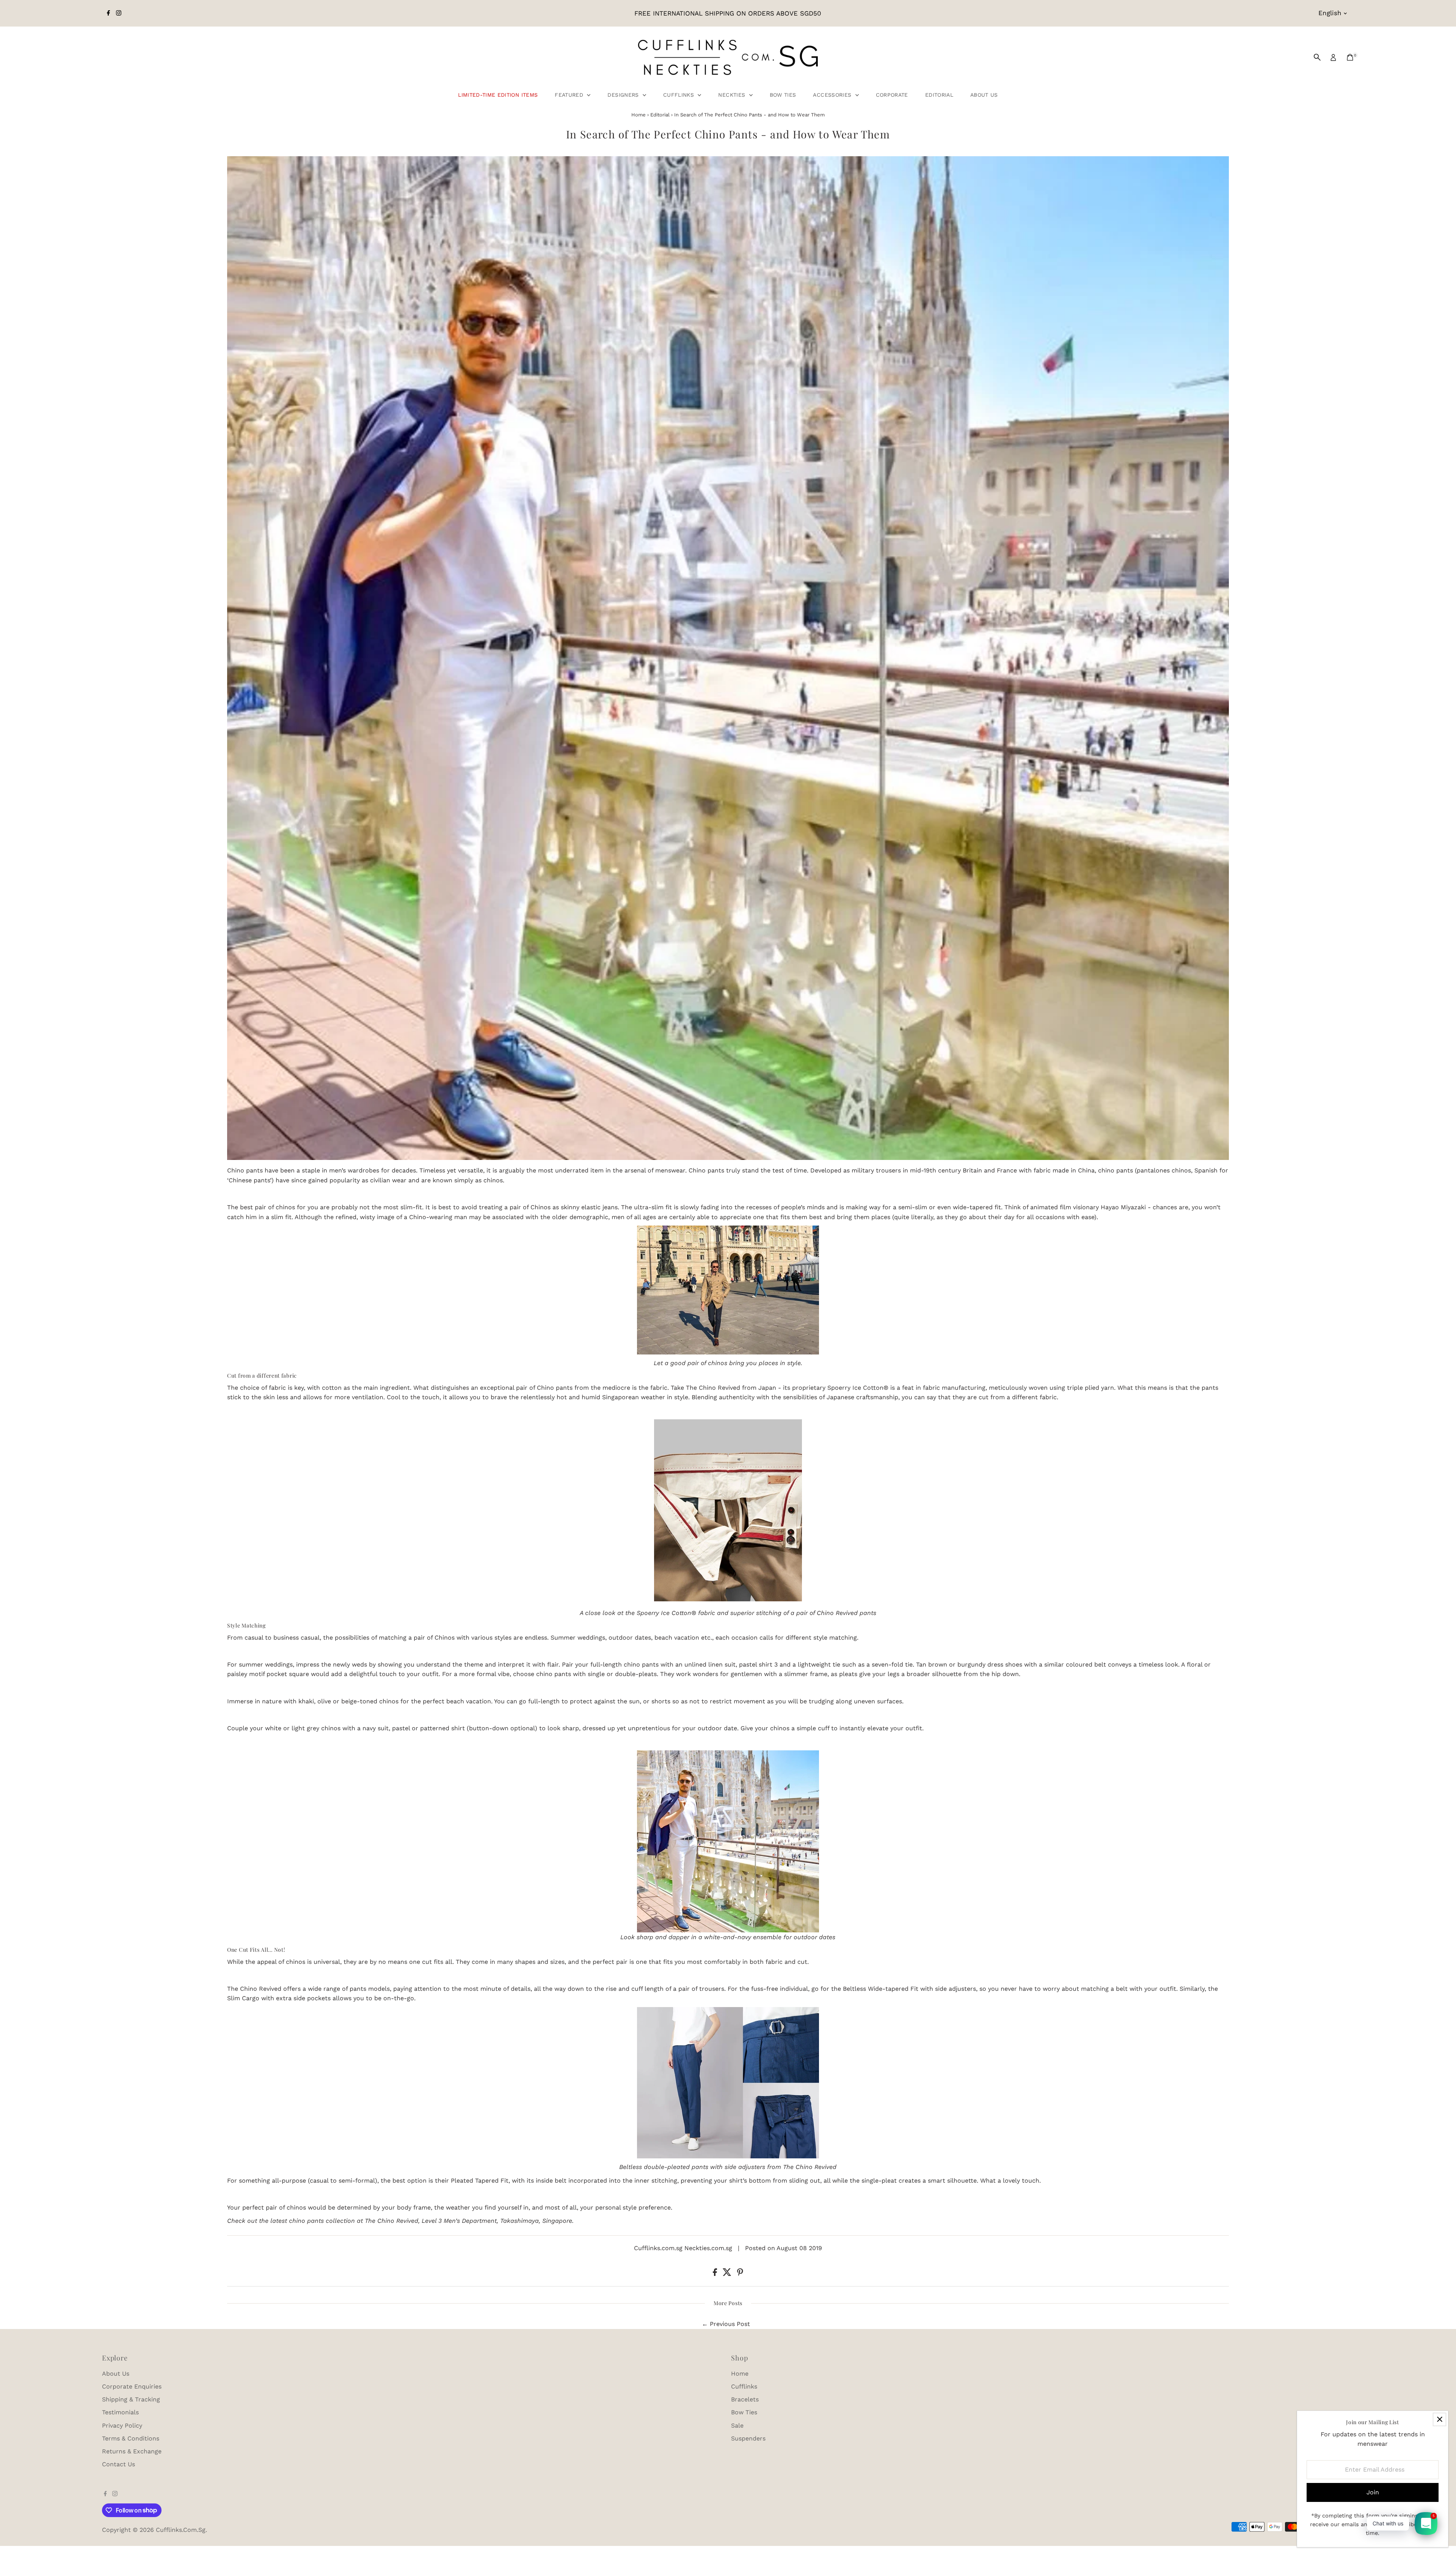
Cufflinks (680, 95)
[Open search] (1317, 57)
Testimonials (120, 2412)
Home (639, 115)
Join (1373, 2492)
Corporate (892, 95)
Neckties (733, 95)
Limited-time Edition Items (498, 95)
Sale (737, 2426)
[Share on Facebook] (716, 2274)
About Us (984, 95)
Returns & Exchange (132, 2451)
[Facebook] (108, 13)
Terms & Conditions (131, 2438)
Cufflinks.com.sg (181, 2530)
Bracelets (745, 2399)
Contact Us (118, 2464)
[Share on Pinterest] (740, 2274)
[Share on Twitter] (728, 2274)
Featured (570, 95)
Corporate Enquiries (132, 2386)
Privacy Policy (122, 2426)
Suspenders (748, 2438)
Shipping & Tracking (131, 2399)
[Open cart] (1350, 57)
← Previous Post (726, 2324)
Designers (624, 95)
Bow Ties (783, 95)
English (1330, 13)
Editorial (939, 95)
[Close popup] (1440, 2419)
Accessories (833, 95)
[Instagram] (119, 13)
